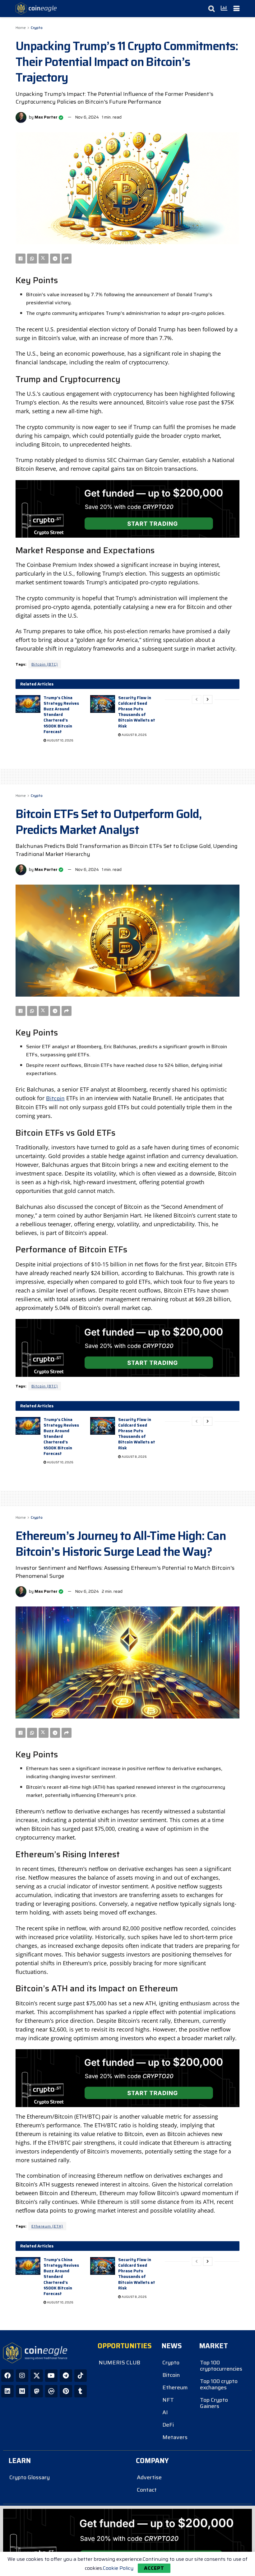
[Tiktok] (81, 2376)
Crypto (37, 28)
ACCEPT (154, 2568)
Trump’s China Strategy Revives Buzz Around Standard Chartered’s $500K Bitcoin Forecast (61, 715)
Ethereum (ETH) (47, 2226)
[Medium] (22, 2391)
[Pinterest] (66, 2391)
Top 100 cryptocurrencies (221, 2366)
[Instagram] (22, 2376)
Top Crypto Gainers (214, 2403)
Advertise (149, 2477)
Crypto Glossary (30, 2477)
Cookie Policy (118, 2568)
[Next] (208, 699)
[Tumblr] (81, 2391)
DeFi (168, 2425)
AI (165, 2412)
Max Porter (46, 117)
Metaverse (175, 2437)
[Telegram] (66, 2376)
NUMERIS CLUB (119, 2363)
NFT (168, 2400)
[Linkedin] (7, 2391)
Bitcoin (55, 1098)
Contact (147, 2490)
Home (21, 28)
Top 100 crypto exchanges (219, 2384)
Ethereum (175, 2387)
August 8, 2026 (134, 735)
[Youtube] (51, 2376)
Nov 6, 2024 (87, 117)
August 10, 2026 (60, 740)
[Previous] (197, 699)
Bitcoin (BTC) (45, 664)
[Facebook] (7, 2376)
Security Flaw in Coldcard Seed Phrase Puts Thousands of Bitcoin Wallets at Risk (137, 712)
